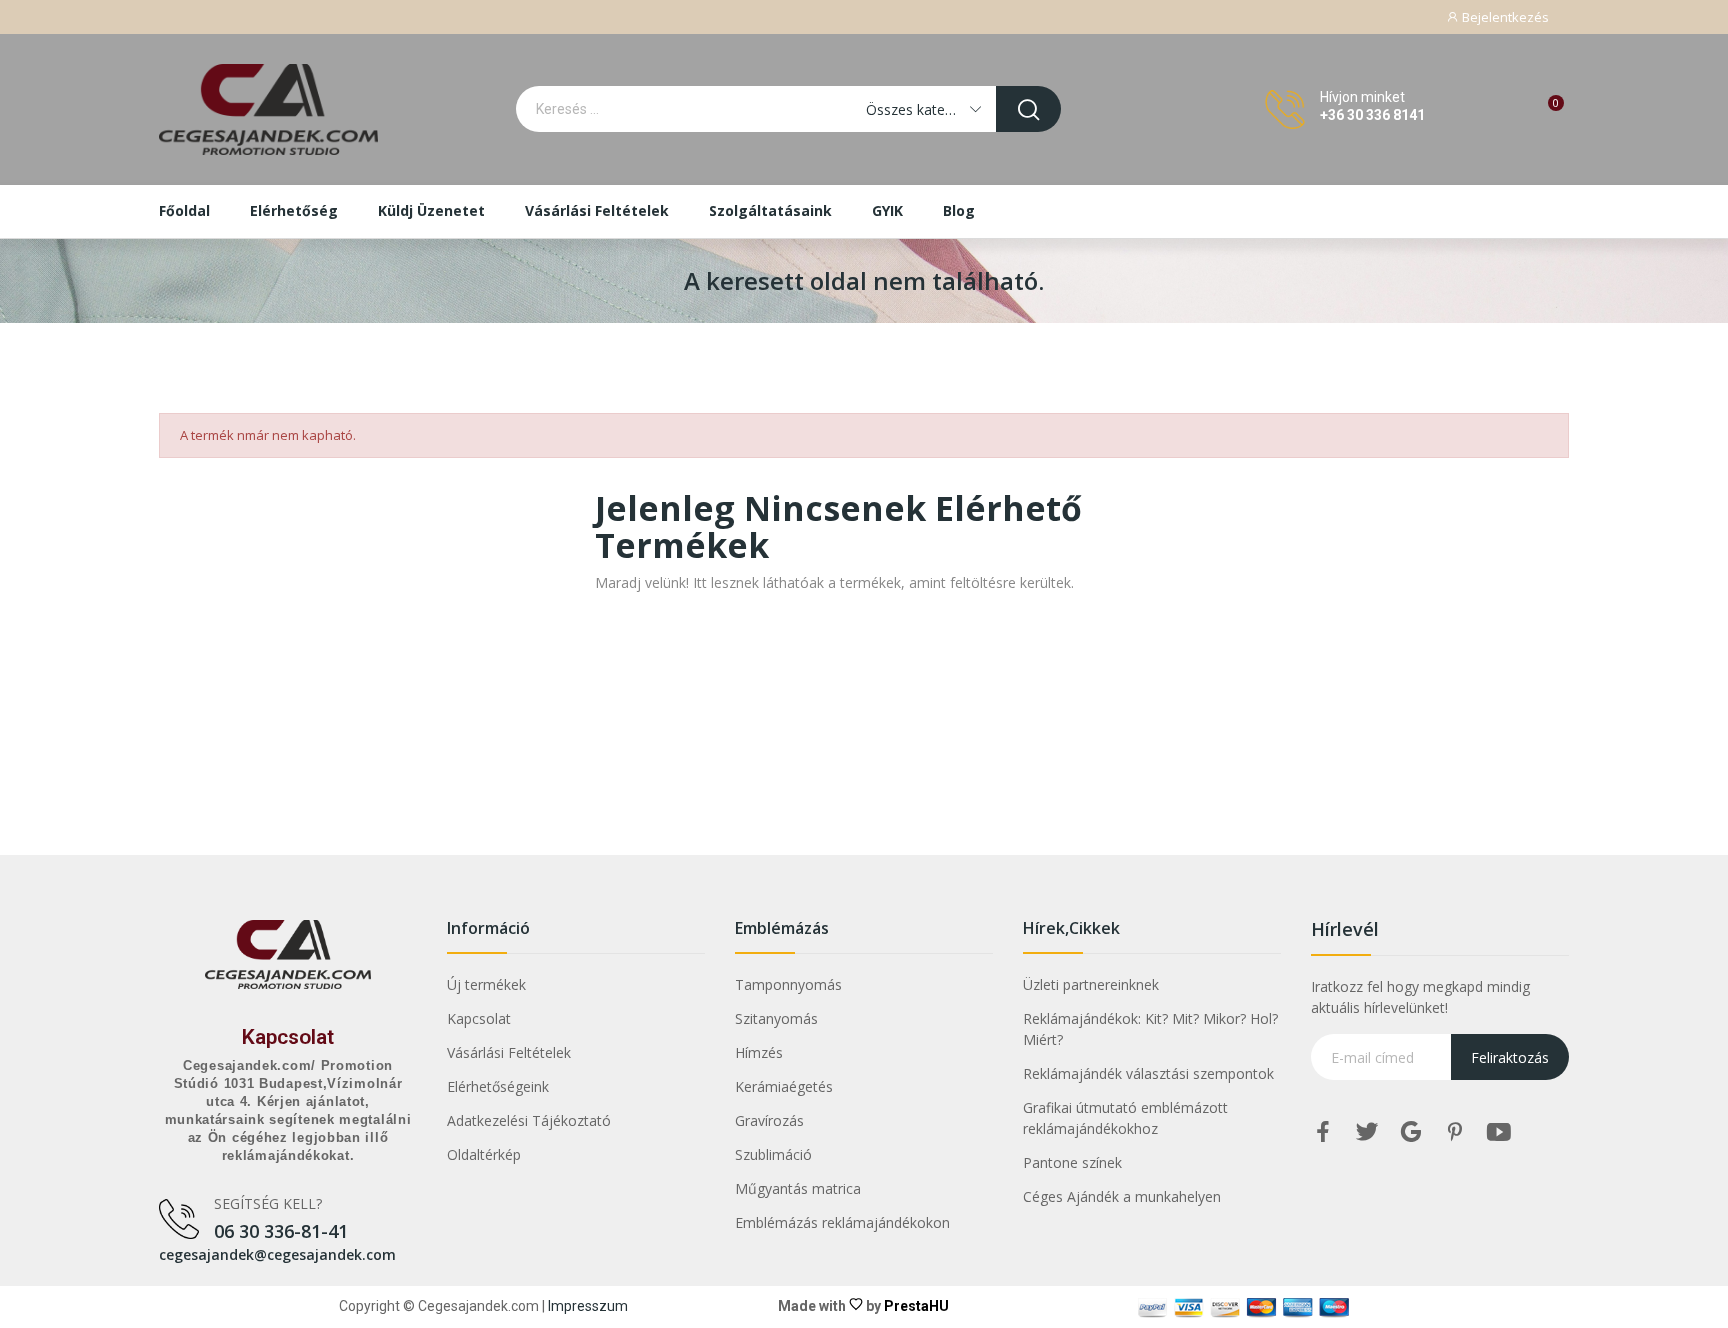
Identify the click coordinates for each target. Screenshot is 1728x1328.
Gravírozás (769, 1120)
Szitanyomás (776, 1018)
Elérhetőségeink (498, 1086)
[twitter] (1367, 1132)
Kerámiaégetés (784, 1086)
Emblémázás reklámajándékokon (842, 1222)
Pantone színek (1072, 1162)
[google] (1411, 1132)
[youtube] (1499, 1132)
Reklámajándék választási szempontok (1148, 1073)
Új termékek (486, 984)
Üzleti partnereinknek (1091, 984)
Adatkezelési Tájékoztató (529, 1120)
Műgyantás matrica (798, 1188)
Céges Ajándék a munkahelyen (1122, 1196)
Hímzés (759, 1052)
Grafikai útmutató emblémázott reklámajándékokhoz (1125, 1118)
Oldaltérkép (484, 1154)
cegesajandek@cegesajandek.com (277, 1254)
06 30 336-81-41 (281, 1231)
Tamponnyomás (788, 984)
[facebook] (1323, 1132)
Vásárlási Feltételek (509, 1052)
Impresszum (588, 1306)
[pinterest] (1455, 1132)
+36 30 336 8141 (1372, 115)
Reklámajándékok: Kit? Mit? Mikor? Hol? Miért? (1150, 1029)
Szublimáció (773, 1154)
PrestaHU (916, 1306)
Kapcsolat (288, 1037)
